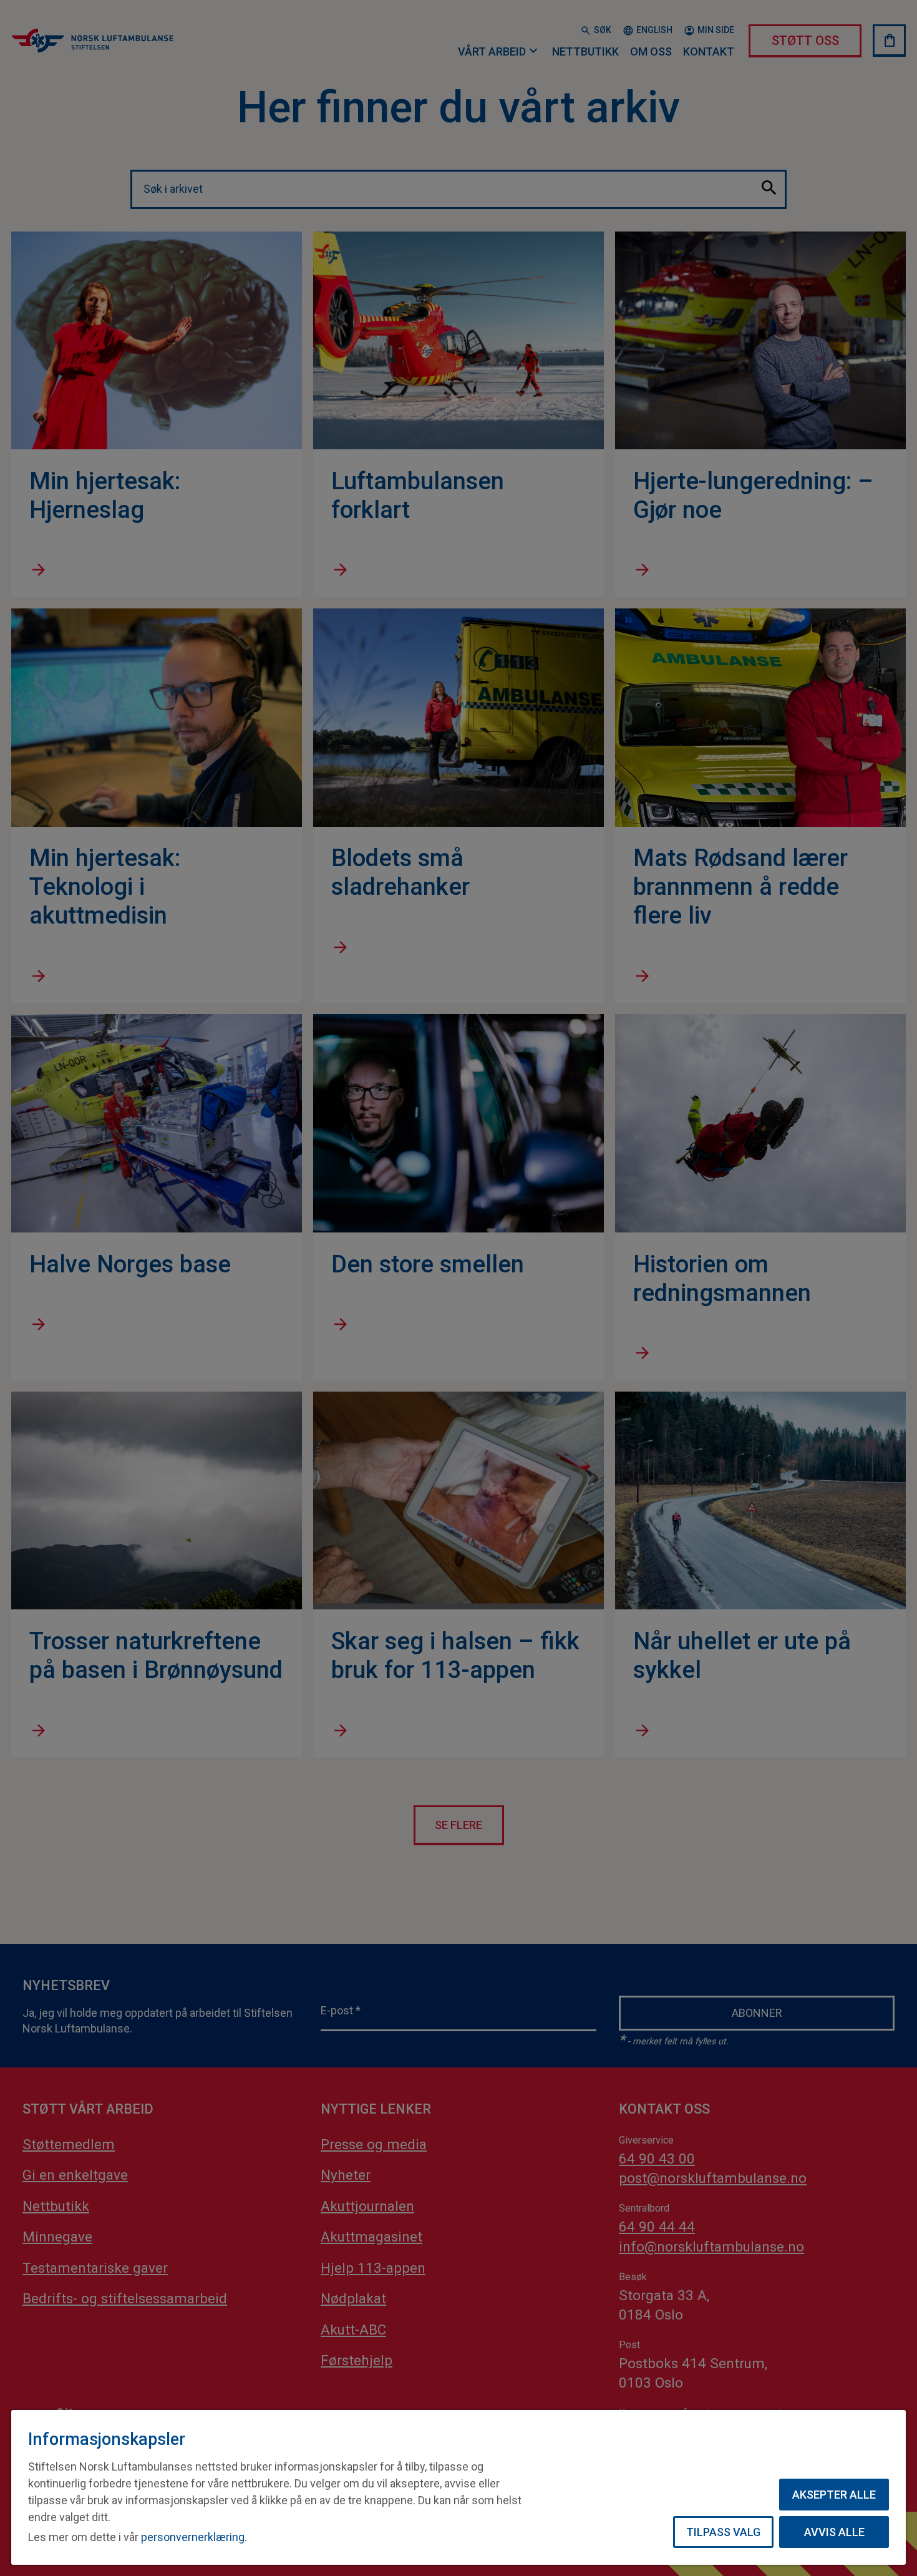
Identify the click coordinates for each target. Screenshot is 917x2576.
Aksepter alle (834, 2495)
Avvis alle (834, 2532)
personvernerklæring (193, 2537)
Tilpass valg (723, 2532)
